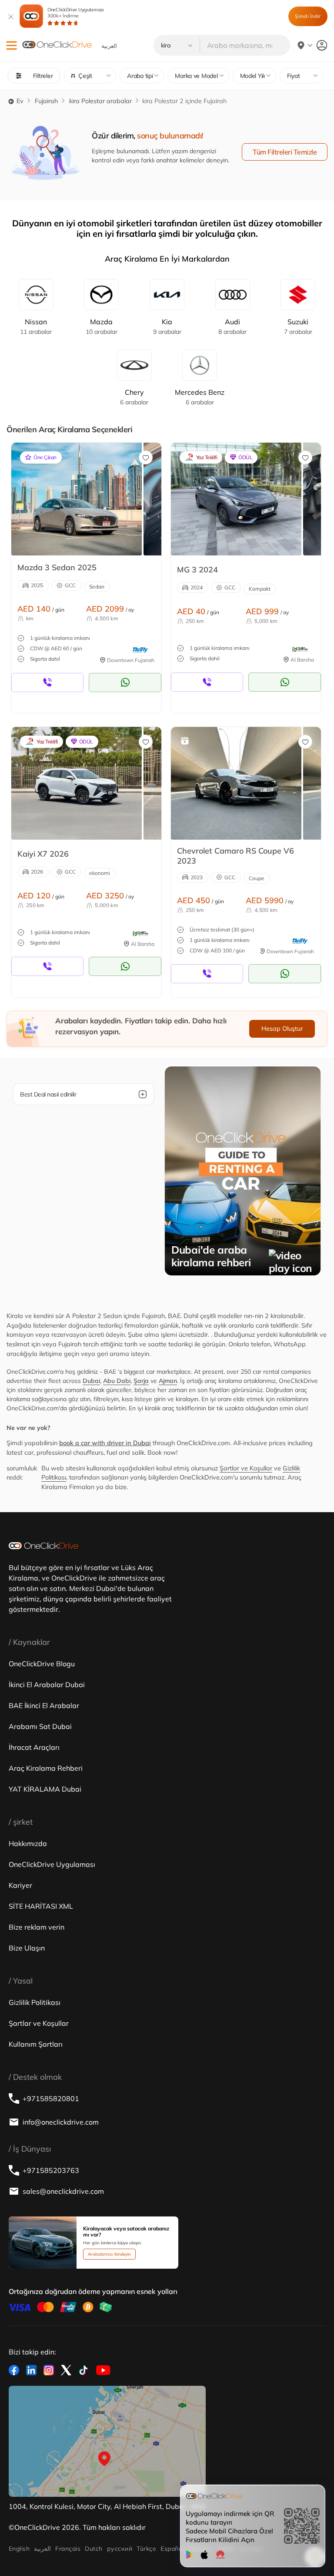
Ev (19, 101)
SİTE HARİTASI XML (41, 1906)
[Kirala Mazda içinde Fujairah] (77, 499)
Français (68, 2549)
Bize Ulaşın (27, 1948)
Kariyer (20, 1885)
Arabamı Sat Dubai (40, 1726)
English (19, 2549)
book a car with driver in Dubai (105, 1443)
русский (120, 2549)
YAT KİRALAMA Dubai (45, 1789)
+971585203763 (51, 2170)
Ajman (168, 1381)
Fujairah (46, 101)
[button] (12, 45)
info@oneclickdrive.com (61, 2122)
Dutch (94, 2549)
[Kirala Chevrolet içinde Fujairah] (236, 783)
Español (172, 2549)
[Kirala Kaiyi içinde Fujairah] (77, 783)
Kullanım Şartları (36, 2044)
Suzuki (298, 326)
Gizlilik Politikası (35, 2002)
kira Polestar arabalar (100, 101)
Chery (134, 397)
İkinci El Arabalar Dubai (47, 1685)
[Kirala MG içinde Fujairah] (236, 499)
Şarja (141, 1381)
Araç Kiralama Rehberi (46, 1768)
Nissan (36, 326)
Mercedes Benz (200, 397)
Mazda (102, 326)
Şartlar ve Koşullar (246, 1468)
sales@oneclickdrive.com (63, 2191)
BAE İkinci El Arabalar (44, 1705)
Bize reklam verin (37, 1927)
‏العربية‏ (42, 2549)
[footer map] (107, 2441)
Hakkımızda (28, 1843)
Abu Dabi (117, 1381)
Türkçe (146, 2549)
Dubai (91, 1381)
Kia (167, 326)
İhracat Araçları (34, 1747)
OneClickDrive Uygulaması (76, 13)
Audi (232, 326)
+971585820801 (51, 2098)
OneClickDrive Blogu (42, 1664)
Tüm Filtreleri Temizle (285, 152)
